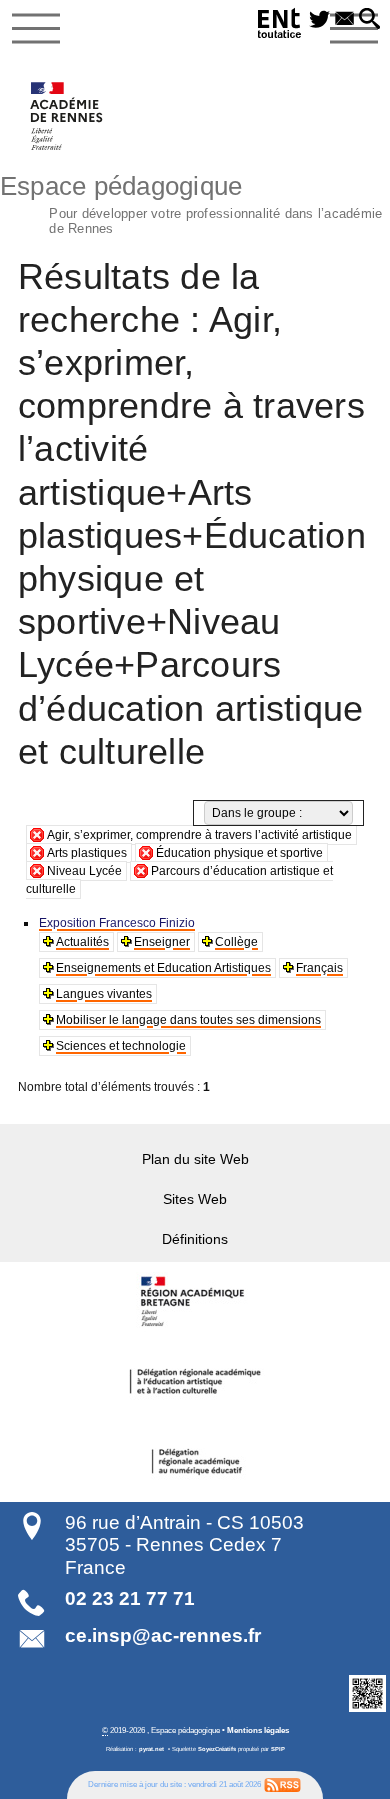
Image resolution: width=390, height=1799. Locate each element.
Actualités (82, 942)
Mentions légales (258, 1730)
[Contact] (344, 20)
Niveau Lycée (84, 871)
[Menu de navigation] (36, 29)
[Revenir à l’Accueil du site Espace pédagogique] (67, 116)
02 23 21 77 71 (130, 1598)
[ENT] (280, 26)
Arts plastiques (87, 853)
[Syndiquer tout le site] (282, 1784)
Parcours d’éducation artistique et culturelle (179, 880)
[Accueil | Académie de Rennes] (195, 1302)
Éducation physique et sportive (239, 853)
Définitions (195, 1239)
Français (319, 968)
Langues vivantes (104, 994)
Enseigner (162, 942)
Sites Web (195, 1199)
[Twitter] (319, 20)
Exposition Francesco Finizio (117, 923)
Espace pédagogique (191, 202)
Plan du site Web (195, 1159)
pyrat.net (151, 1749)
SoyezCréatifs (217, 1749)
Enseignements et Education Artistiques (163, 968)
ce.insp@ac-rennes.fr (163, 1635)
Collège (236, 942)
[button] (369, 20)
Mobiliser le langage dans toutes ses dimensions (188, 1020)
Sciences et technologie (121, 1046)
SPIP (278, 1749)
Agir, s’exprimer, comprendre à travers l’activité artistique (199, 835)
